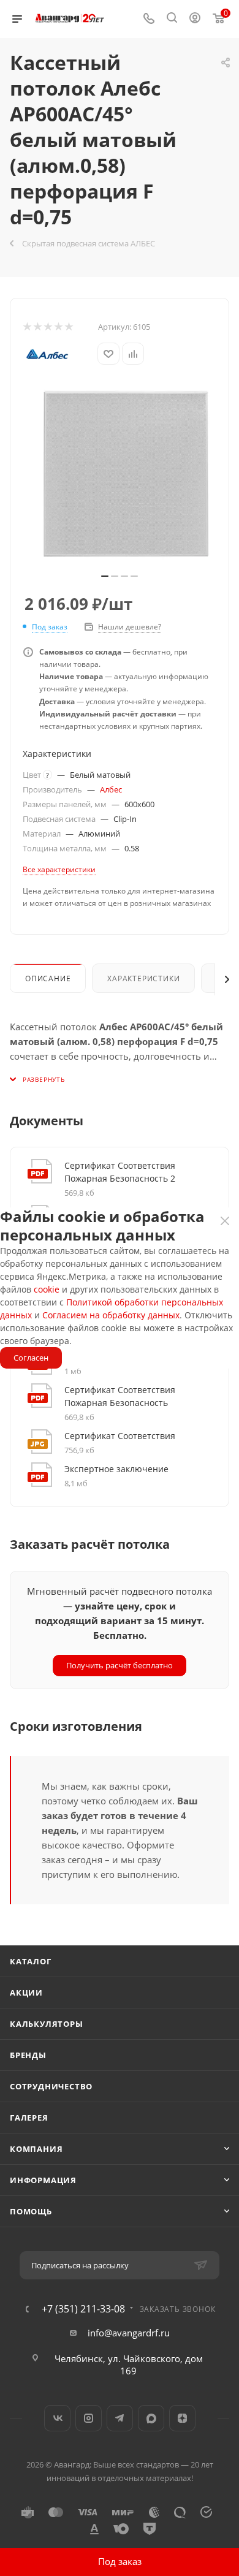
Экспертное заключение (116, 1469)
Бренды (28, 2055)
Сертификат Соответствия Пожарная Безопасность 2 (120, 1172)
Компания (36, 2149)
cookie (47, 1289)
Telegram (120, 2418)
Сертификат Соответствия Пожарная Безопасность (120, 1396)
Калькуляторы (47, 2024)
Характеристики (143, 978)
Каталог (31, 1961)
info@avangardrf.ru (129, 2333)
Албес (111, 789)
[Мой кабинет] (195, 19)
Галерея (29, 2118)
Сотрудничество (51, 2086)
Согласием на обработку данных (111, 1315)
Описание (48, 978)
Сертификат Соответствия (120, 1436)
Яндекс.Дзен (182, 2418)
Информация (43, 2180)
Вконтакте (57, 2418)
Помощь (31, 2211)
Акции (26, 1993)
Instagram (89, 2418)
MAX (151, 2418)
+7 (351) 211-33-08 (83, 2309)
